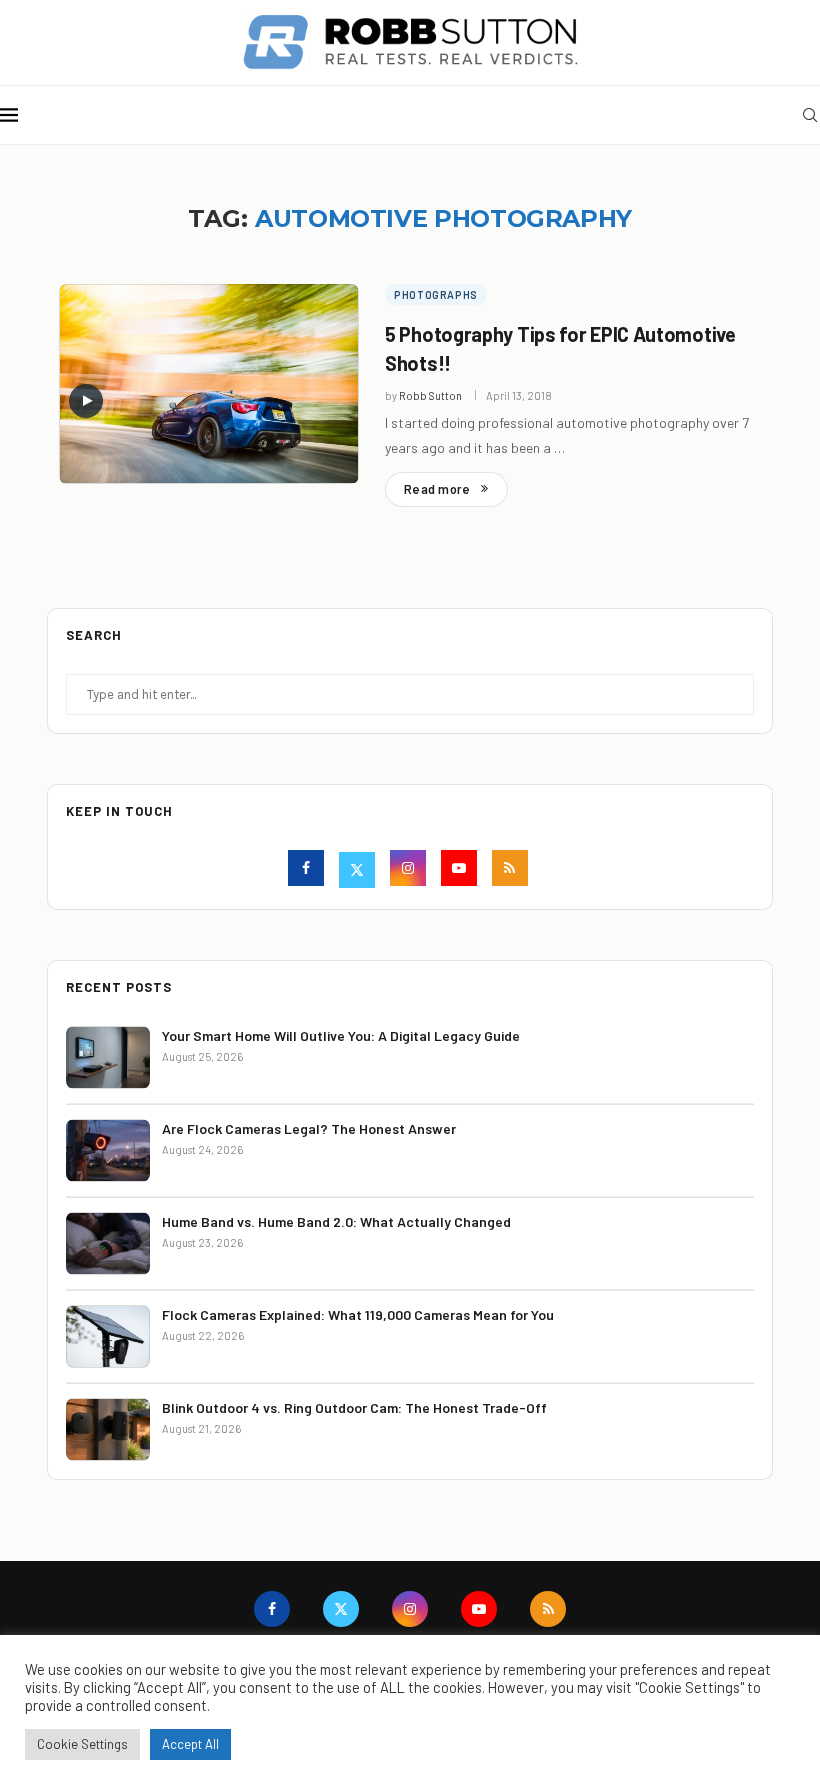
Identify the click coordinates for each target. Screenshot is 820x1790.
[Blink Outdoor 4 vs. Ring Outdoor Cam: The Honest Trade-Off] (108, 1429)
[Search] (810, 115)
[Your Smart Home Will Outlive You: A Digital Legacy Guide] (108, 1057)
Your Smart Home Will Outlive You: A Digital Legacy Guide (341, 1035)
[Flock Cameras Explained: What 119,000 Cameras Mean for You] (108, 1336)
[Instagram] (410, 870)
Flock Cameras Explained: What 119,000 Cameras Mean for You (358, 1314)
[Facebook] (308, 870)
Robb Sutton (430, 395)
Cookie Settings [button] (82, 1744)
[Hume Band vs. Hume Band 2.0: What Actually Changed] (108, 1243)
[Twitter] (359, 870)
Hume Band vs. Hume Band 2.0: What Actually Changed (336, 1221)
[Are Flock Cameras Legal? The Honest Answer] (108, 1150)
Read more (437, 489)
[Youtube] (461, 870)
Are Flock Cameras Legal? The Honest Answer (309, 1128)
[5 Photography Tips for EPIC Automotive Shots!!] (209, 384)
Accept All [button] (190, 1744)
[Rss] (512, 870)
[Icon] (86, 401)
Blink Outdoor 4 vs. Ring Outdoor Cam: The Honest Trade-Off (354, 1407)
